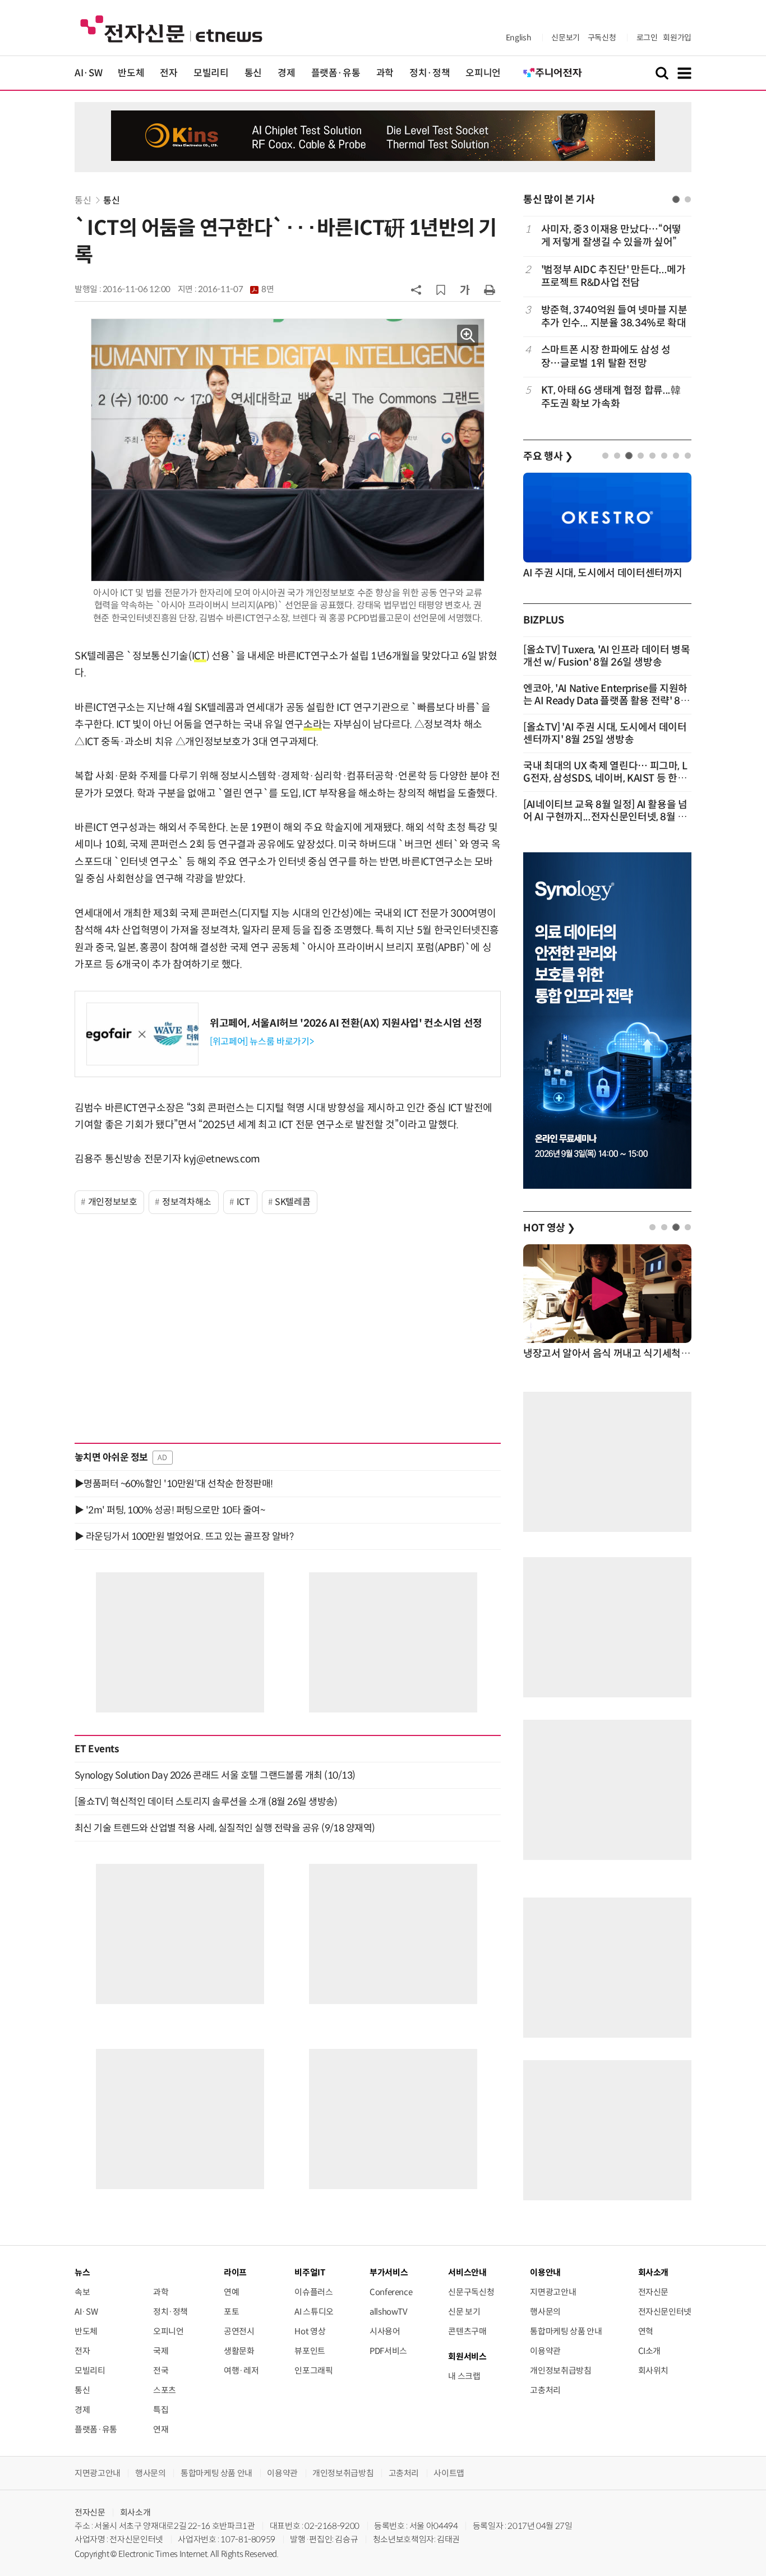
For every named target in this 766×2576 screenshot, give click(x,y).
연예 (231, 2292)
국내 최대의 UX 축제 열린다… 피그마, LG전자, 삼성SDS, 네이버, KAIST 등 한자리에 (605, 778)
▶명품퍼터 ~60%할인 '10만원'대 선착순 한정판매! (174, 1484)
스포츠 (165, 2390)
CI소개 (650, 2351)
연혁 (646, 2331)
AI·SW (88, 73)
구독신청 (602, 38)
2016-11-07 (236, 289)
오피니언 (483, 73)
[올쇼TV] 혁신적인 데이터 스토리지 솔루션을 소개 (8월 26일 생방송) (206, 1802)
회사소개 (135, 2512)
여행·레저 (241, 2370)
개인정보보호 (113, 1202)
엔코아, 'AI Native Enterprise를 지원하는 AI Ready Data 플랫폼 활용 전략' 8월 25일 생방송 (606, 701)
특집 (161, 2410)
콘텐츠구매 (467, 2331)
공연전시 (239, 2331)
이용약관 (545, 2351)
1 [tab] (676, 199)
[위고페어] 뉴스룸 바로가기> (262, 1042)
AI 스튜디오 (314, 2312)
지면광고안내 (553, 2292)
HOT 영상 (549, 1228)
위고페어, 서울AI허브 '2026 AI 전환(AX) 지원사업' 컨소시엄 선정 (346, 1023)
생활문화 (239, 2351)
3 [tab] (629, 456)
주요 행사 (548, 456)
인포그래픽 (313, 2370)
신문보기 (566, 38)
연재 (161, 2429)
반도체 (131, 73)
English (518, 38)
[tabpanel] (607, 317)
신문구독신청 (471, 2292)
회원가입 (677, 38)
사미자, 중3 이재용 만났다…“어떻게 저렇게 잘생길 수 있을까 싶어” (611, 236)
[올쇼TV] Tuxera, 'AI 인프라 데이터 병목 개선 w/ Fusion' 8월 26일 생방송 (607, 656)
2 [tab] (688, 199)
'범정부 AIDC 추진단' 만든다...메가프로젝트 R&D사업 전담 (613, 276)
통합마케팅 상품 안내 (566, 2331)
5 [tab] (652, 456)
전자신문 (654, 2292)
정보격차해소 (187, 1202)
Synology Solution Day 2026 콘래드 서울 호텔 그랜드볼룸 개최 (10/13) (215, 1775)
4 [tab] (641, 456)
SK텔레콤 (292, 1202)
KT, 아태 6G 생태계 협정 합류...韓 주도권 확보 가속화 (611, 397)
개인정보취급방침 (560, 2370)
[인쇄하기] (490, 289)
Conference (391, 2292)
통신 (253, 73)
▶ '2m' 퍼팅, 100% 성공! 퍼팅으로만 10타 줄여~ (170, 1510)
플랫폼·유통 (336, 73)
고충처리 (545, 2390)
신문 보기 (464, 2312)
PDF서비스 (388, 2351)
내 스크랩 (464, 2376)
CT (200, 656)
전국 (161, 2370)
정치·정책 (430, 73)
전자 (169, 73)
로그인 (647, 38)
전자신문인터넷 (665, 2312)
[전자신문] (171, 28)
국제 (161, 2351)
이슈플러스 (313, 2292)
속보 (82, 2292)
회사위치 (654, 2370)
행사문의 (545, 2312)
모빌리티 (211, 73)
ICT (243, 1202)
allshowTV (389, 2312)
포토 (231, 2312)
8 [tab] (688, 456)
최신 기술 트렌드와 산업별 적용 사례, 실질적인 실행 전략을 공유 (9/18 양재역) (225, 1828)
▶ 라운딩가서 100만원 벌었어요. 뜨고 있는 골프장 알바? (184, 1536)
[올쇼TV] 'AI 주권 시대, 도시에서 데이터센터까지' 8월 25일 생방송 (605, 733)
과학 (385, 73)
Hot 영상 (310, 2331)
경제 (286, 73)
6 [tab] (664, 456)
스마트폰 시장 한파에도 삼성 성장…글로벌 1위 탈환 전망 (606, 356)
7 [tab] (676, 456)
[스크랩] (441, 290)
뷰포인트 (310, 2351)
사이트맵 (449, 2473)
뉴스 (82, 2272)
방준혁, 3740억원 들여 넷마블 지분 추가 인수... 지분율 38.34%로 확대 (614, 317)
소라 (313, 724)
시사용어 (385, 2331)
